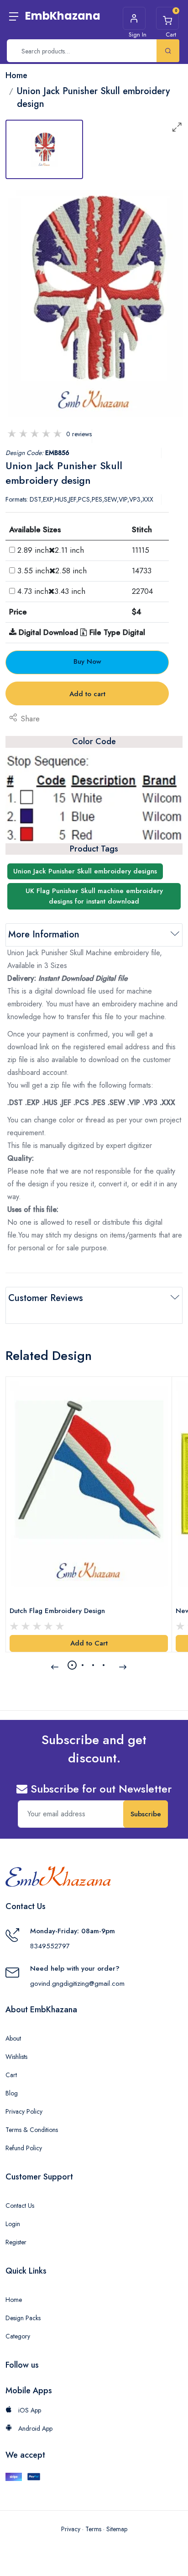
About (13, 2038)
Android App (34, 2428)
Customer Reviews (46, 1298)
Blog (12, 2093)
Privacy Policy (24, 2111)
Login (13, 2224)
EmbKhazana (63, 16)
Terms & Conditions (32, 2130)
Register (16, 2242)
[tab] (44, 149)
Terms (93, 2529)
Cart (11, 2075)
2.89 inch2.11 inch (51, 550)
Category (18, 2336)
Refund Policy (24, 2148)
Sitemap (117, 2529)
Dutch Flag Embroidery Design (57, 1611)
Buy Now (87, 661)
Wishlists (16, 2057)
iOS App (29, 2410)
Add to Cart (89, 1643)
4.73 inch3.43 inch (51, 591)
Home (14, 2300)
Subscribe (146, 1814)
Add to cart (87, 694)
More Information (44, 934)
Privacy (71, 2529)
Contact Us (20, 2206)
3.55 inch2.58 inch (52, 571)
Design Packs (23, 2318)
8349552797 (50, 1946)
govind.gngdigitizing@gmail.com (77, 1984)
